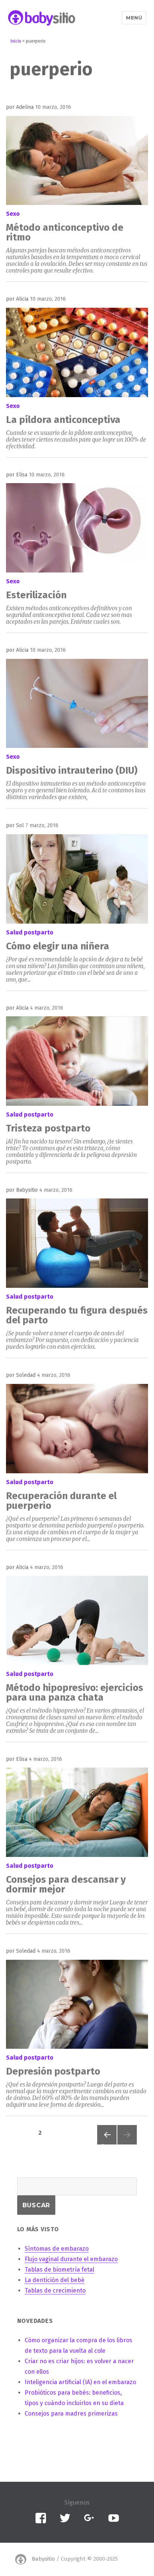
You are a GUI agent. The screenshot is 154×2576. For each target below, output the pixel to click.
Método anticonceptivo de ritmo (65, 232)
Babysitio (43, 2559)
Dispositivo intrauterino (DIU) (72, 770)
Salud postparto (30, 932)
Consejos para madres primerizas (71, 2414)
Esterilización (36, 595)
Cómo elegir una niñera (58, 946)
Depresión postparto (53, 2071)
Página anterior (107, 2144)
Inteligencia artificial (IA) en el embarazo (80, 2382)
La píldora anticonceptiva (63, 420)
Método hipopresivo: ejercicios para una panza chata (75, 1693)
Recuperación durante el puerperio (61, 1501)
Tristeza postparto (48, 1128)
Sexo (13, 214)
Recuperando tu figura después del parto (77, 1315)
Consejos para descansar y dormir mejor (66, 1884)
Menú (134, 18)
